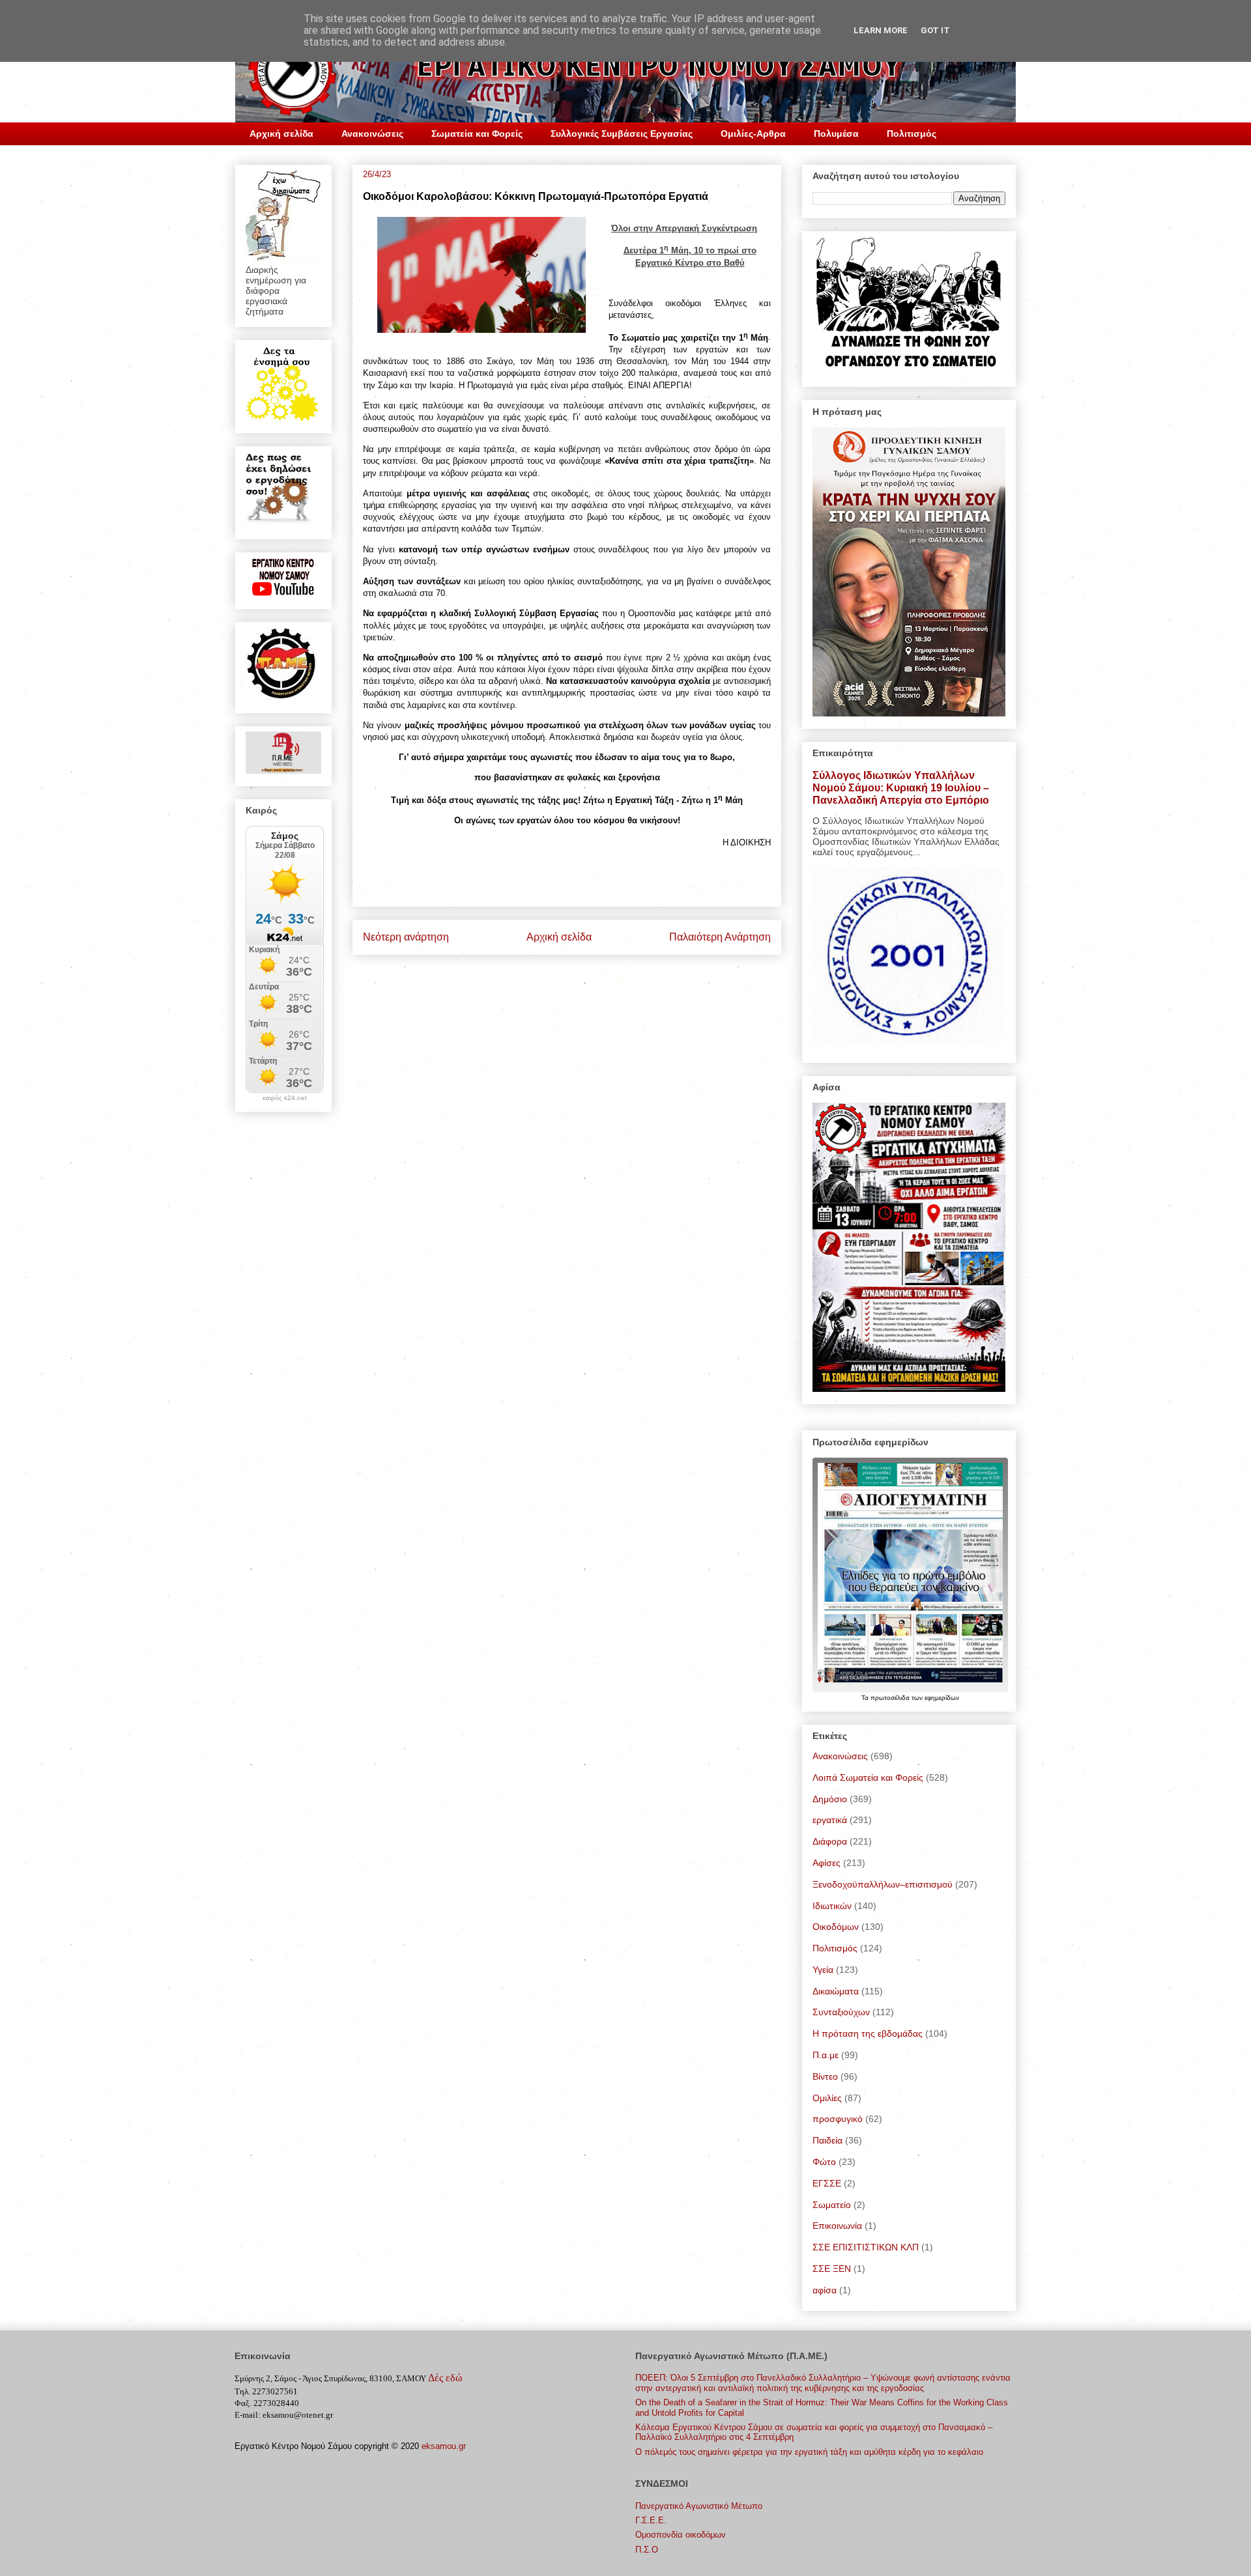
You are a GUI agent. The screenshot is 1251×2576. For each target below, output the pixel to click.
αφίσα (825, 2290)
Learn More (881, 30)
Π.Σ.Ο (647, 2550)
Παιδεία (827, 2140)
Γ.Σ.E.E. (651, 2520)
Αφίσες (827, 1863)
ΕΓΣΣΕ (827, 2183)
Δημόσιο (830, 1799)
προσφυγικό (838, 2119)
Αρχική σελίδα (281, 134)
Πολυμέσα (836, 134)
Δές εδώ (445, 2378)
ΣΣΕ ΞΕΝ (832, 2269)
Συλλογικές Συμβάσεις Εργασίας (622, 134)
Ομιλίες (827, 2098)
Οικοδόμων (836, 1927)
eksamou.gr (444, 2446)
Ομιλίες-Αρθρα (753, 134)
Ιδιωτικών (832, 1906)
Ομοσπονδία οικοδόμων (681, 2535)
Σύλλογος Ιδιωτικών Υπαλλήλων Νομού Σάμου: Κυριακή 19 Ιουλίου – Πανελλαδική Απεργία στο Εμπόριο (901, 787)
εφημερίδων (942, 1698)
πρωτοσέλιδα (891, 1698)
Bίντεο (825, 2076)
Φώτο (824, 2162)
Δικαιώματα (836, 1991)
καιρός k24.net (285, 1098)
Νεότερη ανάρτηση (406, 937)
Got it (935, 30)
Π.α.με (826, 2055)
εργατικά (830, 1820)
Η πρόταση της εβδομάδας (868, 2033)
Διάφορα (830, 1841)
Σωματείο (832, 2205)
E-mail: (248, 2415)
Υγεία (823, 1970)
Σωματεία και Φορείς (477, 134)
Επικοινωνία (837, 2226)
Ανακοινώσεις (372, 134)
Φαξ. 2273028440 (267, 2403)
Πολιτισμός (912, 134)
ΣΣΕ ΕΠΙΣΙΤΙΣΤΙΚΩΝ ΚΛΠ (866, 2247)
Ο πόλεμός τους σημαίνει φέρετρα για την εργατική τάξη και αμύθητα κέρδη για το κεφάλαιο (809, 2452)
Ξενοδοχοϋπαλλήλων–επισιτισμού (883, 1884)
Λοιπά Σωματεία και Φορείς (868, 1777)
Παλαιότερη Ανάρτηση (720, 937)
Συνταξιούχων (841, 2012)
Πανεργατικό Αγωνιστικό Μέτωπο (699, 2506)
